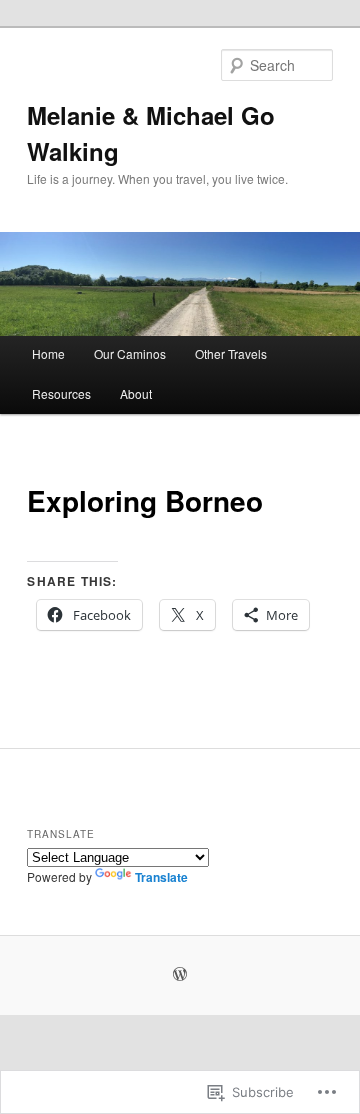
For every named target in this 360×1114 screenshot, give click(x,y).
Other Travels (231, 353)
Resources (61, 393)
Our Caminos (130, 353)
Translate (161, 877)
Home (48, 353)
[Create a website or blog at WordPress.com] (180, 975)
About (136, 393)
